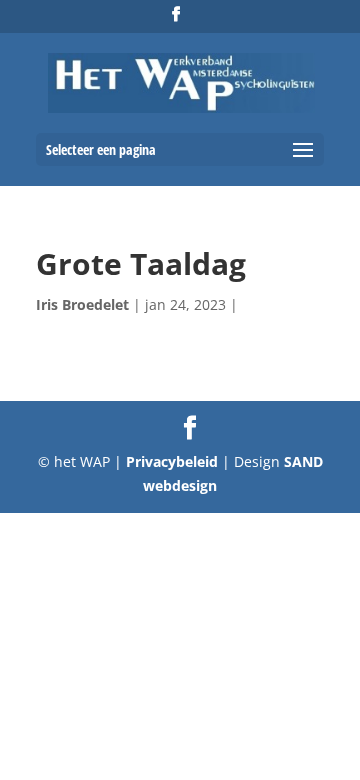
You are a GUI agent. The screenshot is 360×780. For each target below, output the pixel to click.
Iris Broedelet (82, 304)
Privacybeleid (174, 461)
